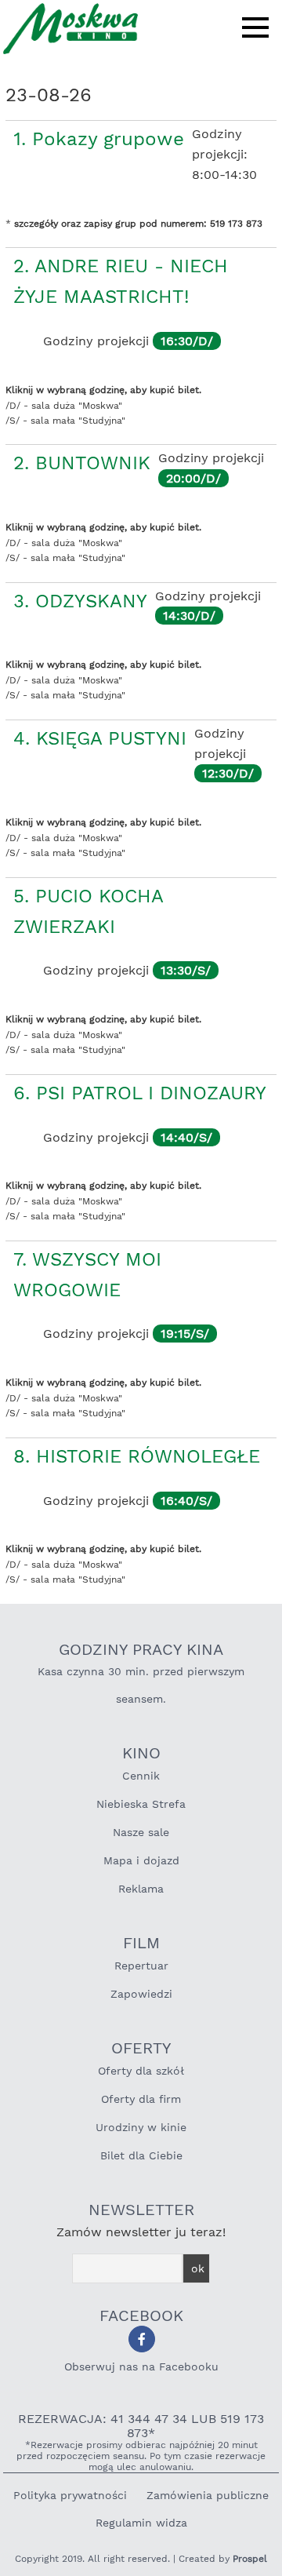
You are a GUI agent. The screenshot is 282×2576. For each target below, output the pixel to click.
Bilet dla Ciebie (141, 2155)
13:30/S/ (186, 970)
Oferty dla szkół (141, 2071)
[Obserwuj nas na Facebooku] (142, 2339)
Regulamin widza (141, 2523)
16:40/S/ (186, 1501)
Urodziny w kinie (141, 2127)
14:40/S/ (186, 1137)
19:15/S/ (185, 1334)
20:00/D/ (193, 478)
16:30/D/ (187, 341)
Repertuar (141, 1966)
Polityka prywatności (70, 2495)
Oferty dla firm (141, 2099)
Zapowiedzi (141, 1994)
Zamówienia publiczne (208, 2495)
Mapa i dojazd (141, 1860)
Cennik (141, 1776)
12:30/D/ (228, 773)
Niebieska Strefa (141, 1804)
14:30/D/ (189, 616)
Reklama (141, 1889)
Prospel (250, 2559)
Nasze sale (141, 1832)
